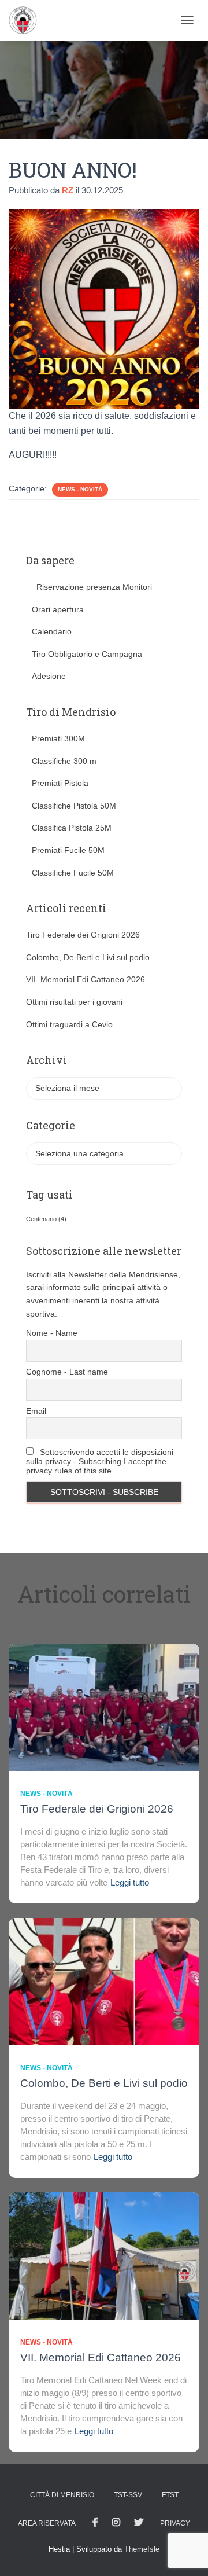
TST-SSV (128, 2495)
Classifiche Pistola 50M (74, 806)
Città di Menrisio (62, 2495)
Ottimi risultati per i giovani (74, 1002)
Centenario (46, 1219)
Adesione (49, 676)
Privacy (175, 2523)
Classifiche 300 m (64, 761)
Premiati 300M (58, 738)
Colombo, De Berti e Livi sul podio (88, 957)
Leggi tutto (130, 1882)
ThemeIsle (142, 2549)
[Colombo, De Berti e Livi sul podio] (104, 1980)
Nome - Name (52, 1333)
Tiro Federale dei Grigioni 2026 (83, 935)
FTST (170, 2495)
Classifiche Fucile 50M (73, 873)
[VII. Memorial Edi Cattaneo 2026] (104, 2255)
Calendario (52, 631)
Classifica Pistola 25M (72, 828)
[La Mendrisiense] (27, 20)
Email (36, 1411)
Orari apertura (58, 609)
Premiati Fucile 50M (68, 850)
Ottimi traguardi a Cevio (69, 1024)
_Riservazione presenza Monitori (92, 587)
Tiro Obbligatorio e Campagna (87, 654)
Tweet (139, 2523)
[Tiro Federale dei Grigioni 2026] (104, 1706)
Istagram (116, 2523)
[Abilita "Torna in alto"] (185, 2553)
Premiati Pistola (60, 783)
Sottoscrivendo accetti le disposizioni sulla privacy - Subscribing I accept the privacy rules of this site (100, 1461)
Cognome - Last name (67, 1372)
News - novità (80, 489)
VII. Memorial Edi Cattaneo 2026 (86, 979)
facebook (95, 2523)
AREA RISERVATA (47, 2523)
